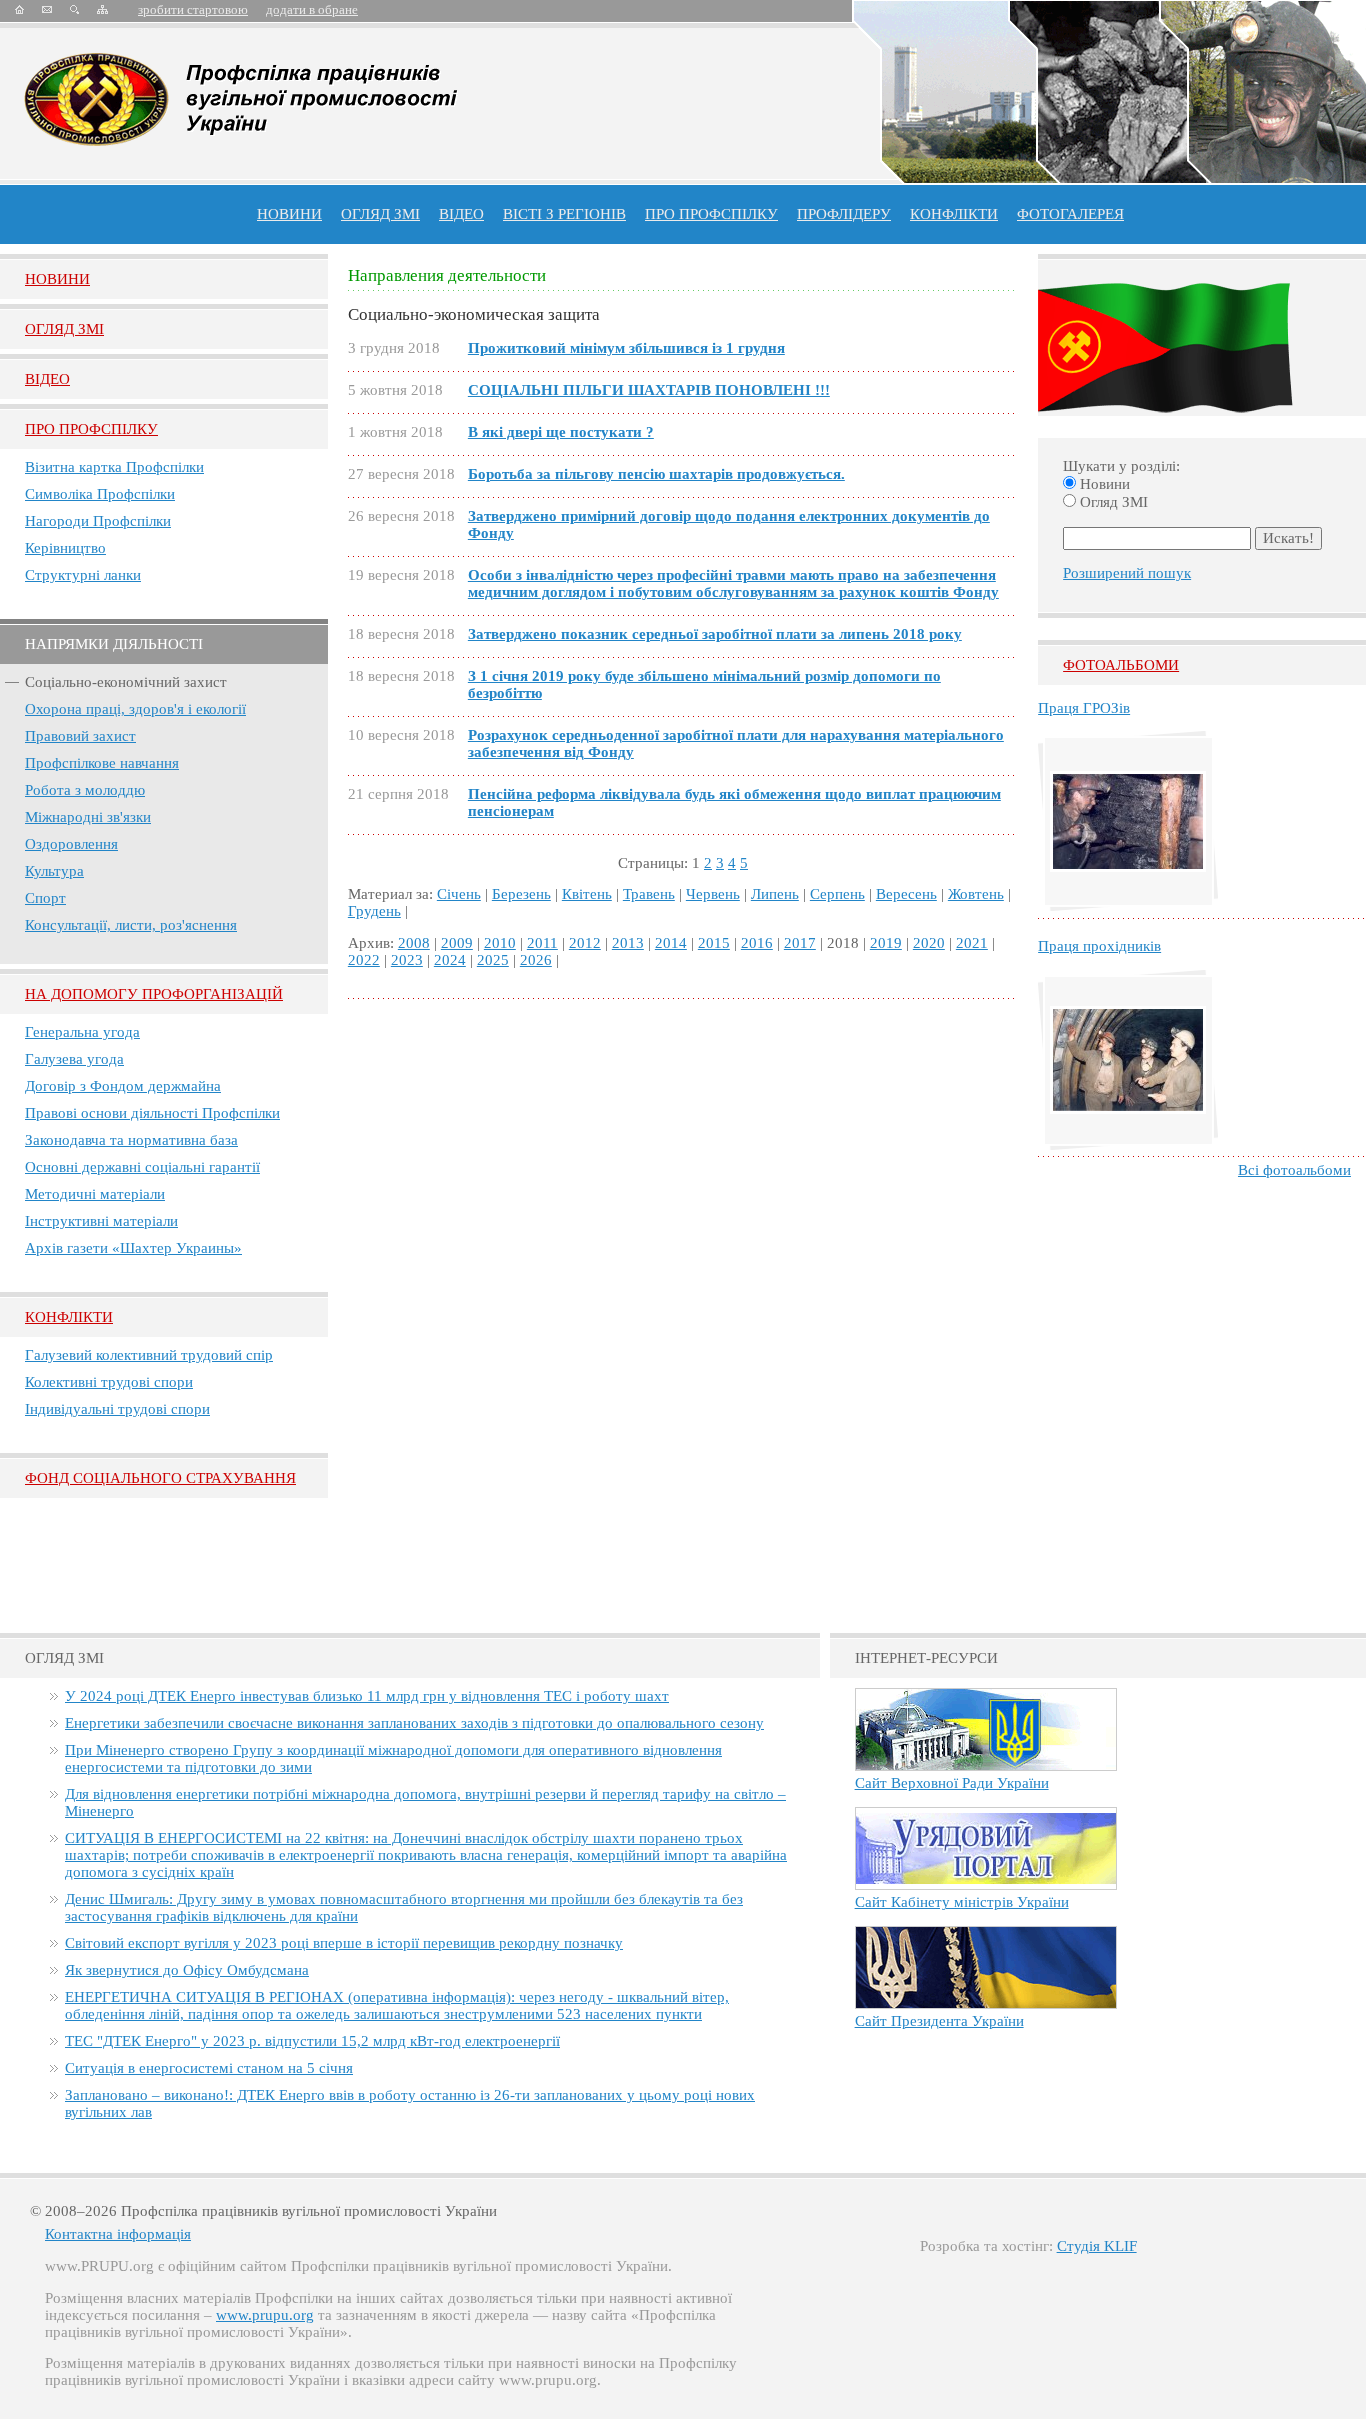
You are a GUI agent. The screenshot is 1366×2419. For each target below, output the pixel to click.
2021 (972, 943)
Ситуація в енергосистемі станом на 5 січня (209, 2068)
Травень (649, 894)
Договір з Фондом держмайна (123, 1086)
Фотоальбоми (1121, 665)
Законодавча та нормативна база (131, 1140)
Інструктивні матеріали (101, 1221)
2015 (714, 943)
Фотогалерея (1070, 214)
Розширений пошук (1127, 573)
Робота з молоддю (85, 790)
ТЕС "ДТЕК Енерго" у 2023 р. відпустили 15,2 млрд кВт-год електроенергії (312, 2041)
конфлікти (954, 214)
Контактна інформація (118, 2234)
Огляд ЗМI (64, 329)
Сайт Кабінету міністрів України (962, 1902)
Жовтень (976, 894)
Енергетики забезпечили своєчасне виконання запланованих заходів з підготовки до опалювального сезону (414, 1723)
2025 (493, 960)
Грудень (374, 911)
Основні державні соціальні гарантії (142, 1167)
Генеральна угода (82, 1032)
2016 (757, 943)
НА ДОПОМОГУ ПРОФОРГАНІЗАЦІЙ (154, 994)
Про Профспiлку (91, 429)
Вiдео (47, 379)
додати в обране (312, 9)
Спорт (45, 898)
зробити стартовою (193, 9)
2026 (536, 960)
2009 (457, 943)
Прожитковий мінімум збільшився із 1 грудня (626, 348)
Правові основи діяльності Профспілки (152, 1113)
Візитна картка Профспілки (114, 467)
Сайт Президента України (939, 2021)
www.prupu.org (265, 2315)
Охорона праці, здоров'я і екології (135, 709)
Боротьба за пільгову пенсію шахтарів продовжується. (656, 474)
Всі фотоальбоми (1294, 1170)
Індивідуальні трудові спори (117, 1409)
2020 (929, 943)
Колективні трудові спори (109, 1382)
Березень (521, 894)
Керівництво (65, 548)
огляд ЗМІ (380, 214)
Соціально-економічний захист (126, 682)
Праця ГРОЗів (1084, 708)
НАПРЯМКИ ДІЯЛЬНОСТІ (114, 644)
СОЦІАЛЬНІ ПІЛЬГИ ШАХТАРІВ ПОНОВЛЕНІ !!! (649, 390)
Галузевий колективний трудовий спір (149, 1355)
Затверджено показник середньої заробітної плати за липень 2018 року (715, 634)
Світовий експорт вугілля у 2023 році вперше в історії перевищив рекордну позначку (344, 1943)
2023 (407, 960)
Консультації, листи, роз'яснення (131, 925)
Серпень (837, 894)
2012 (585, 943)
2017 (800, 943)
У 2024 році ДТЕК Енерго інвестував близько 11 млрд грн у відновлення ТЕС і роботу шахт (367, 1696)
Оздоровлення (71, 844)
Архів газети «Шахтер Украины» (133, 1248)
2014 (671, 943)
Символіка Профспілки (100, 494)
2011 (542, 943)
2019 (886, 943)
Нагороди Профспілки (98, 521)
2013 (628, 943)
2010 (500, 943)
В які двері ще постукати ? (561, 432)
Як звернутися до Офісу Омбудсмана (187, 1970)
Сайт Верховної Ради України (952, 1783)
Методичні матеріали (95, 1194)
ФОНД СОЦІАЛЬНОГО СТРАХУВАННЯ (160, 1478)
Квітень (587, 894)
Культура (54, 871)
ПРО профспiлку (711, 214)
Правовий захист (80, 736)
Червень (713, 894)
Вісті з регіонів (564, 214)
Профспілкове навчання (102, 763)
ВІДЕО (461, 214)
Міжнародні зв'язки (88, 817)
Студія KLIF (1097, 2246)
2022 (364, 960)
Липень (775, 894)
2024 (450, 960)
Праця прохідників (1099, 946)
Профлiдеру (844, 214)
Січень (459, 894)
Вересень (906, 894)
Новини (289, 214)
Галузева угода (74, 1059)
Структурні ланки (83, 575)
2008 (414, 943)
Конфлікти (69, 1317)
